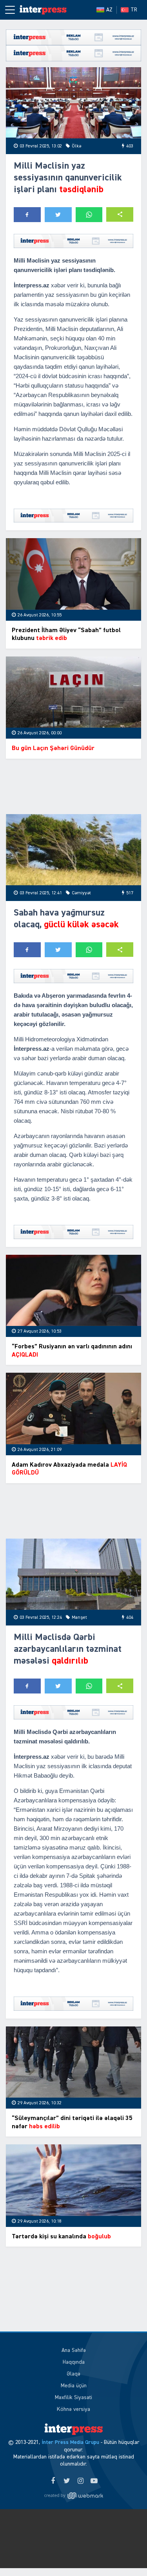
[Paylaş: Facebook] (27, 215)
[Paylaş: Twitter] (58, 215)
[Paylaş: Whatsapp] (89, 215)
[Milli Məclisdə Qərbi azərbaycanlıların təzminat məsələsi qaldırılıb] (73, 1574)
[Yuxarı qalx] (125, 2554)
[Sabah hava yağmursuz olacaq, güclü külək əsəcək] (73, 850)
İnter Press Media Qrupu (70, 2442)
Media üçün (74, 2386)
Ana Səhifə (74, 2350)
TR (134, 10)
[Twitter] (67, 2481)
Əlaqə (73, 2374)
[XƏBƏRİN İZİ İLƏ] (43, 10)
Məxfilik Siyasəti (73, 2398)
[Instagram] (81, 2481)
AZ (109, 10)
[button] (120, 214)
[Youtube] (94, 2481)
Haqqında (74, 2362)
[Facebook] (53, 2481)
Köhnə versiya (73, 2409)
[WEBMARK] (74, 2495)
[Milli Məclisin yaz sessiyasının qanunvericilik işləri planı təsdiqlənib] (73, 103)
